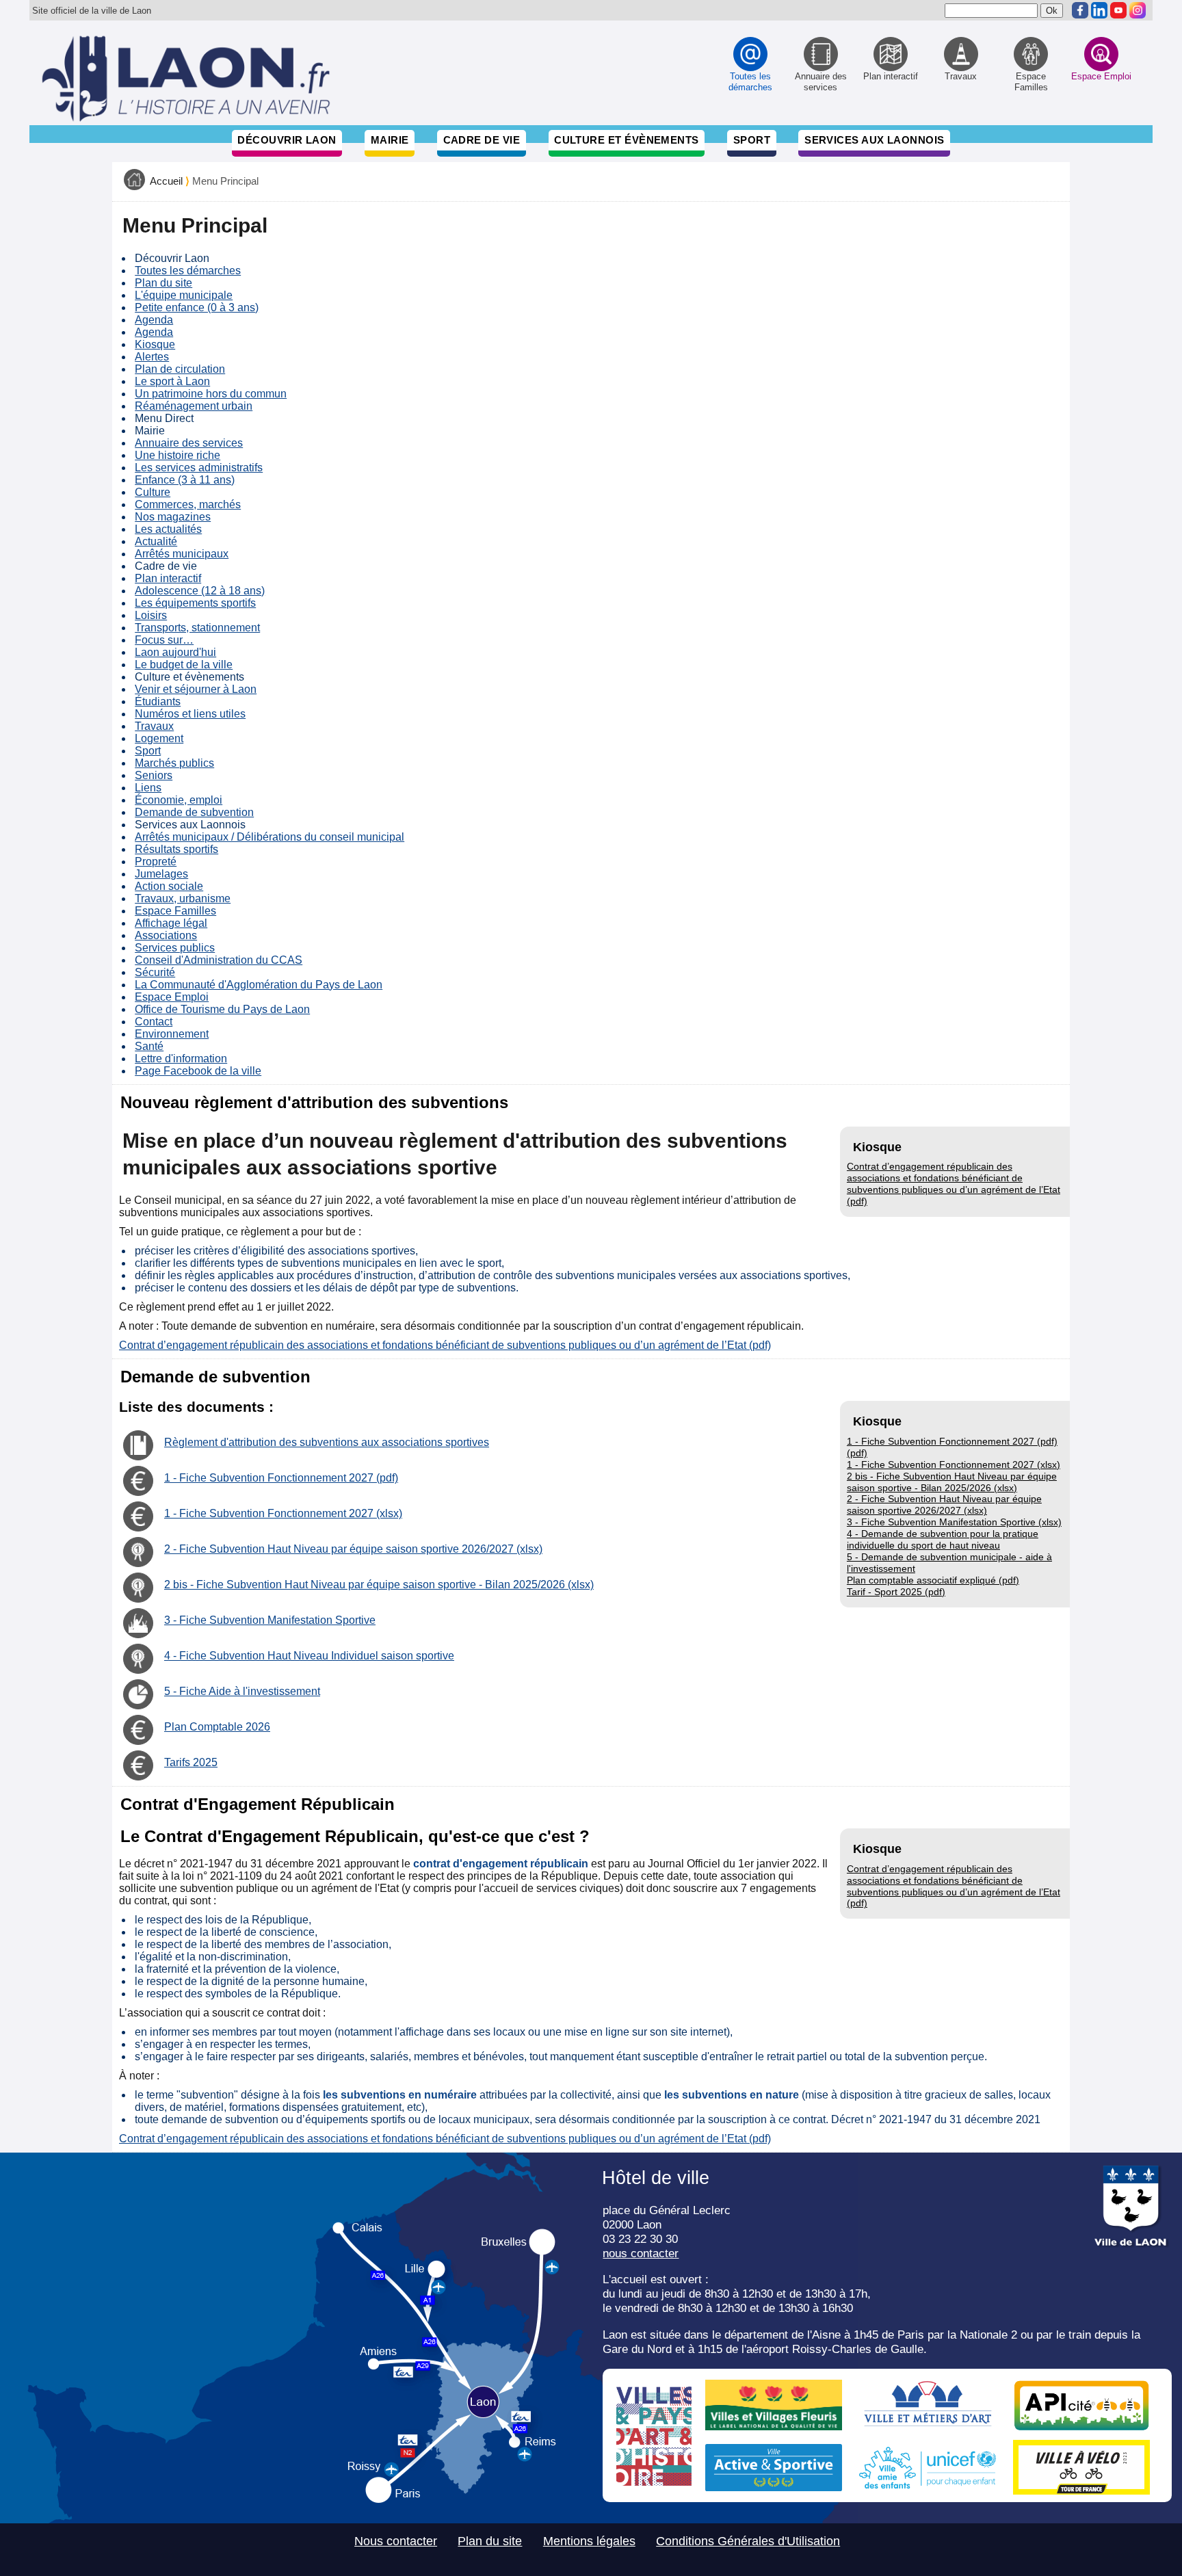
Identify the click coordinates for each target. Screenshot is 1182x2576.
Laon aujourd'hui (175, 652)
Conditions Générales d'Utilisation (748, 2541)
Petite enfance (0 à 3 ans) (197, 307)
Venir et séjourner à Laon (196, 689)
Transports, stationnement (197, 628)
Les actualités (168, 529)
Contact (154, 1022)
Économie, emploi (179, 800)
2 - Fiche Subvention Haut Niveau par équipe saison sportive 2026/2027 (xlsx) (944, 1504)
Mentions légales (589, 2541)
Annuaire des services (189, 443)
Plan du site (163, 283)
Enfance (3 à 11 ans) (185, 480)
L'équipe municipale (184, 295)
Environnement (172, 1034)
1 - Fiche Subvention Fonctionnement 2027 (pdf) (281, 1478)
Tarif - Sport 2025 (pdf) (896, 1592)
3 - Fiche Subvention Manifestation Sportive (270, 1620)
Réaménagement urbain (194, 406)
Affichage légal (171, 923)
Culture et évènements (627, 140)
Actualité (156, 541)
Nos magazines (173, 517)
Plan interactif (168, 578)
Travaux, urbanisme (183, 898)
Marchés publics (174, 763)
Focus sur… (164, 640)
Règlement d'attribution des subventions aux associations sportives (327, 1442)
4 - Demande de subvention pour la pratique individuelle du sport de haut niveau (943, 1539)
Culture (153, 492)
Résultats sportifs (176, 849)
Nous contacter (396, 2541)
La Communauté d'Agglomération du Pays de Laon (259, 985)
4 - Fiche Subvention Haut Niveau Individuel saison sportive (309, 1656)
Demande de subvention (194, 812)
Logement (159, 738)
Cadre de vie (482, 140)
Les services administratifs (199, 468)
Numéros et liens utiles (190, 714)
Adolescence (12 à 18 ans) (200, 591)
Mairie (390, 140)
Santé (149, 1046)
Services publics (175, 948)
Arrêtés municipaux (182, 554)
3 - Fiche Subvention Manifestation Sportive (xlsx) (954, 1522)
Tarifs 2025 (191, 1762)
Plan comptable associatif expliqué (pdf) (933, 1580)
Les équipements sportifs (195, 603)
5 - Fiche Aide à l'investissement (242, 1691)
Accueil (166, 181)
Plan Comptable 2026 (217, 1727)
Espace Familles (175, 911)
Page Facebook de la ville (198, 1071)
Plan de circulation (180, 369)
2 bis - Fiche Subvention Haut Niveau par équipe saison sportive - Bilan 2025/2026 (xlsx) (952, 1482)
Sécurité (155, 972)
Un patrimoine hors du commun (211, 394)
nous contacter (641, 2253)
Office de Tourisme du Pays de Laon (222, 1009)
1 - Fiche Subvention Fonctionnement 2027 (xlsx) (954, 1464)
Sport (752, 140)
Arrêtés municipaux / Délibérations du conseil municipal (270, 837)
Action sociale (169, 886)
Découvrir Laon (287, 140)
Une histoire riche (178, 455)
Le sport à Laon (172, 381)
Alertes (152, 357)
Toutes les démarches (188, 271)
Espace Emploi (172, 997)
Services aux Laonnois (875, 140)
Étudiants (158, 701)
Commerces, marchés (188, 504)
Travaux (154, 726)
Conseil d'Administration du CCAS (219, 960)
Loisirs (151, 615)
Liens (148, 788)
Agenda (154, 320)
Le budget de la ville (184, 665)
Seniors (154, 775)
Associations (166, 935)
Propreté (156, 862)
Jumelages (161, 874)
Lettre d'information (181, 1059)
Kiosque (155, 344)
